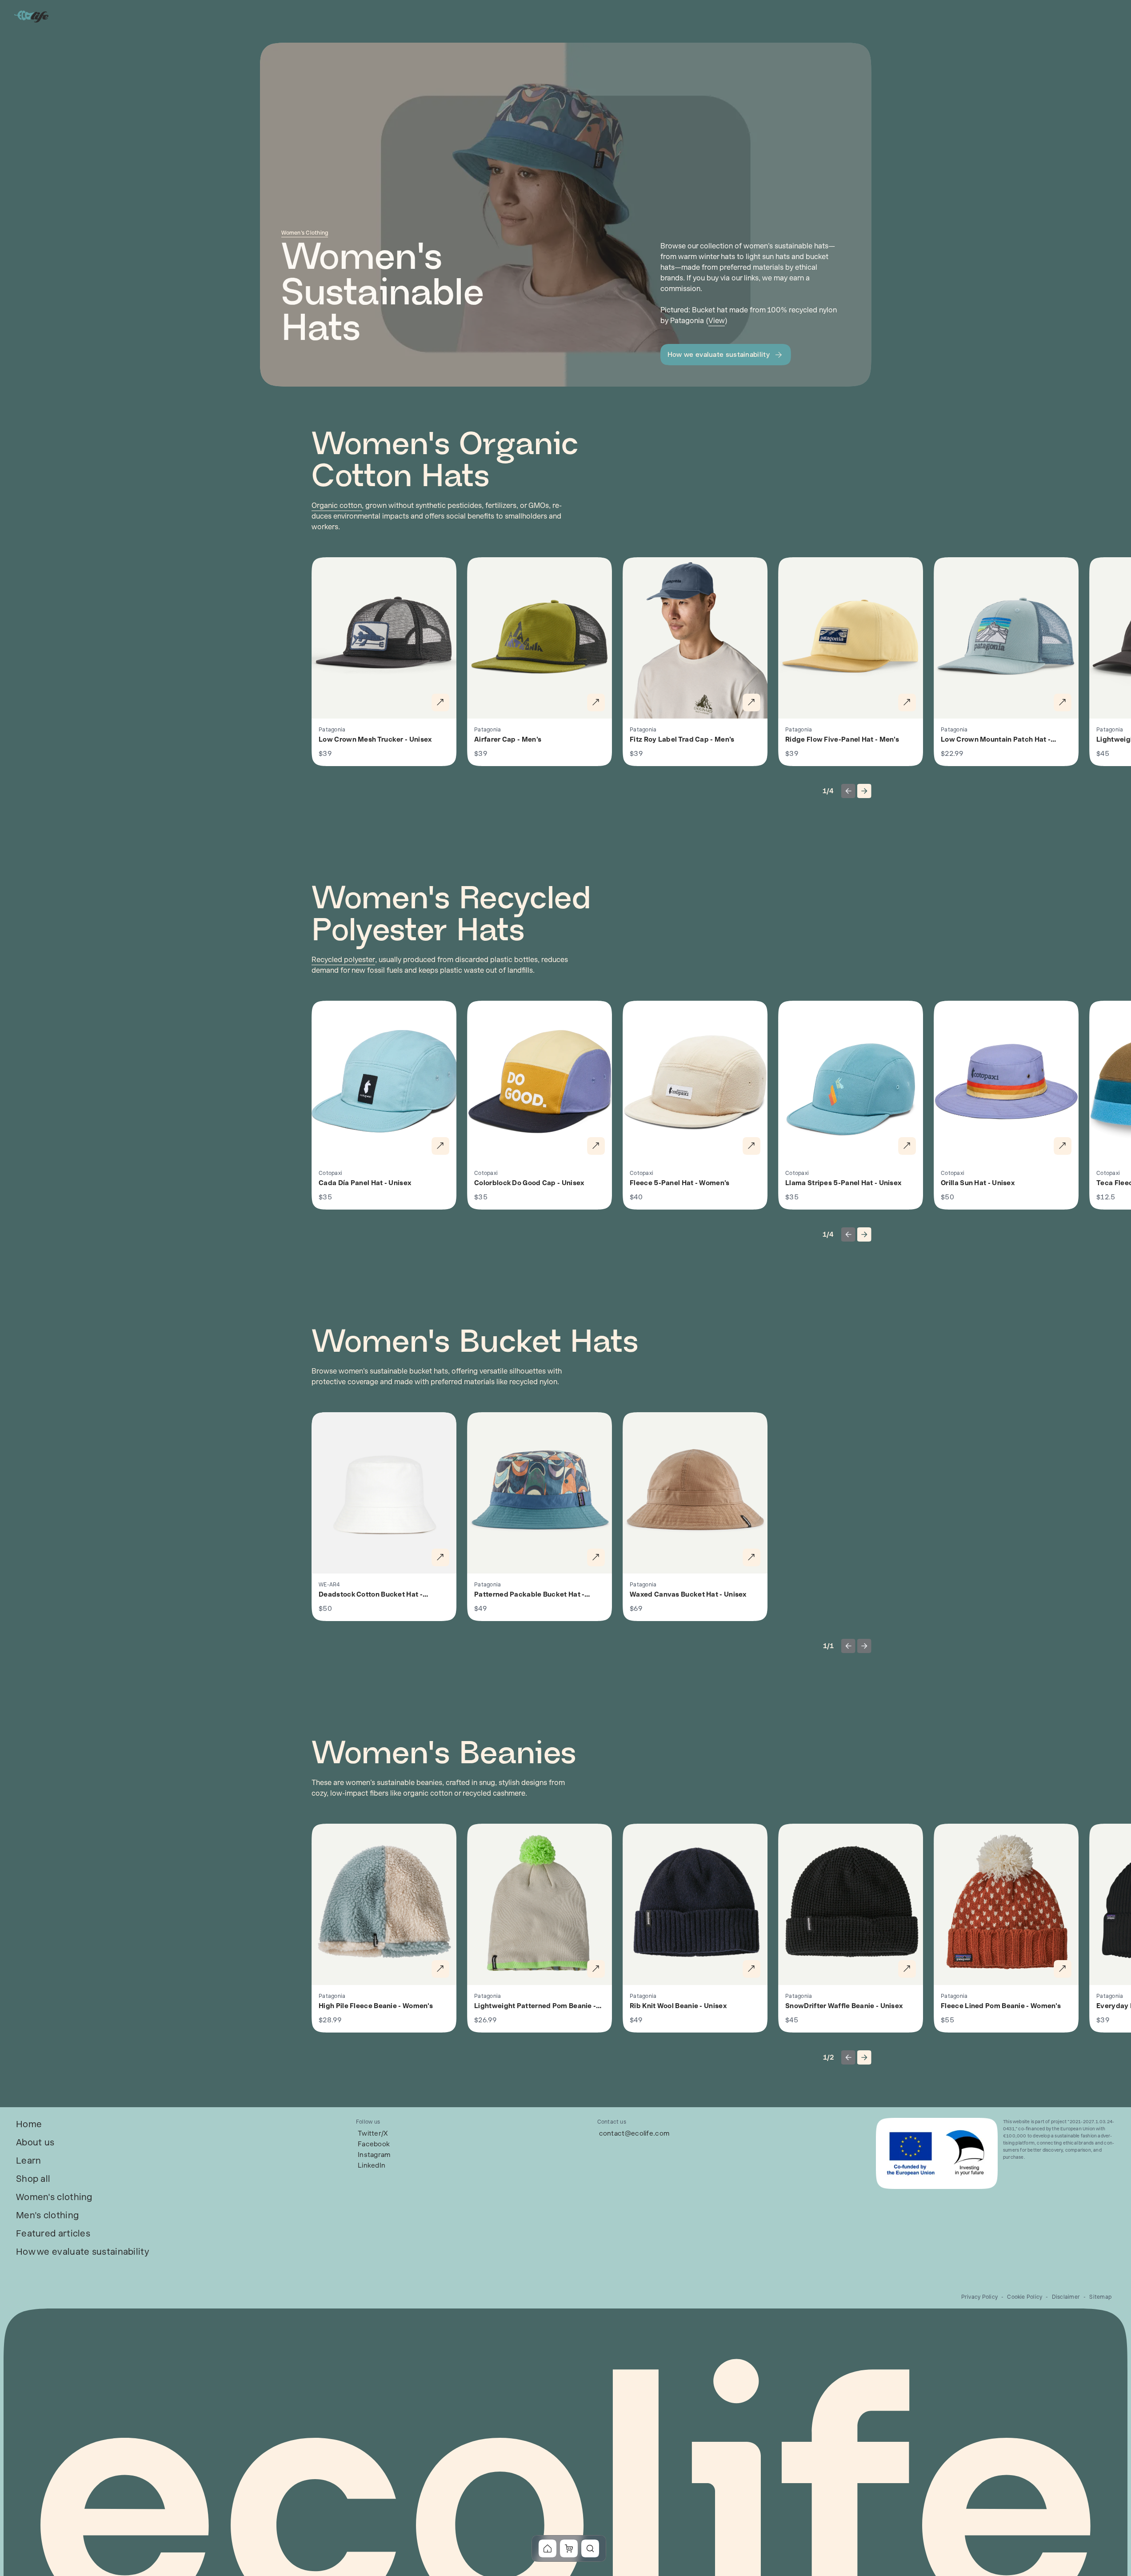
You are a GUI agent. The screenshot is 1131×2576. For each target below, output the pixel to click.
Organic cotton (337, 505)
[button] (726, 355)
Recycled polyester (343, 960)
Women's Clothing (305, 233)
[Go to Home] (32, 16)
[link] (29, 2124)
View (717, 321)
